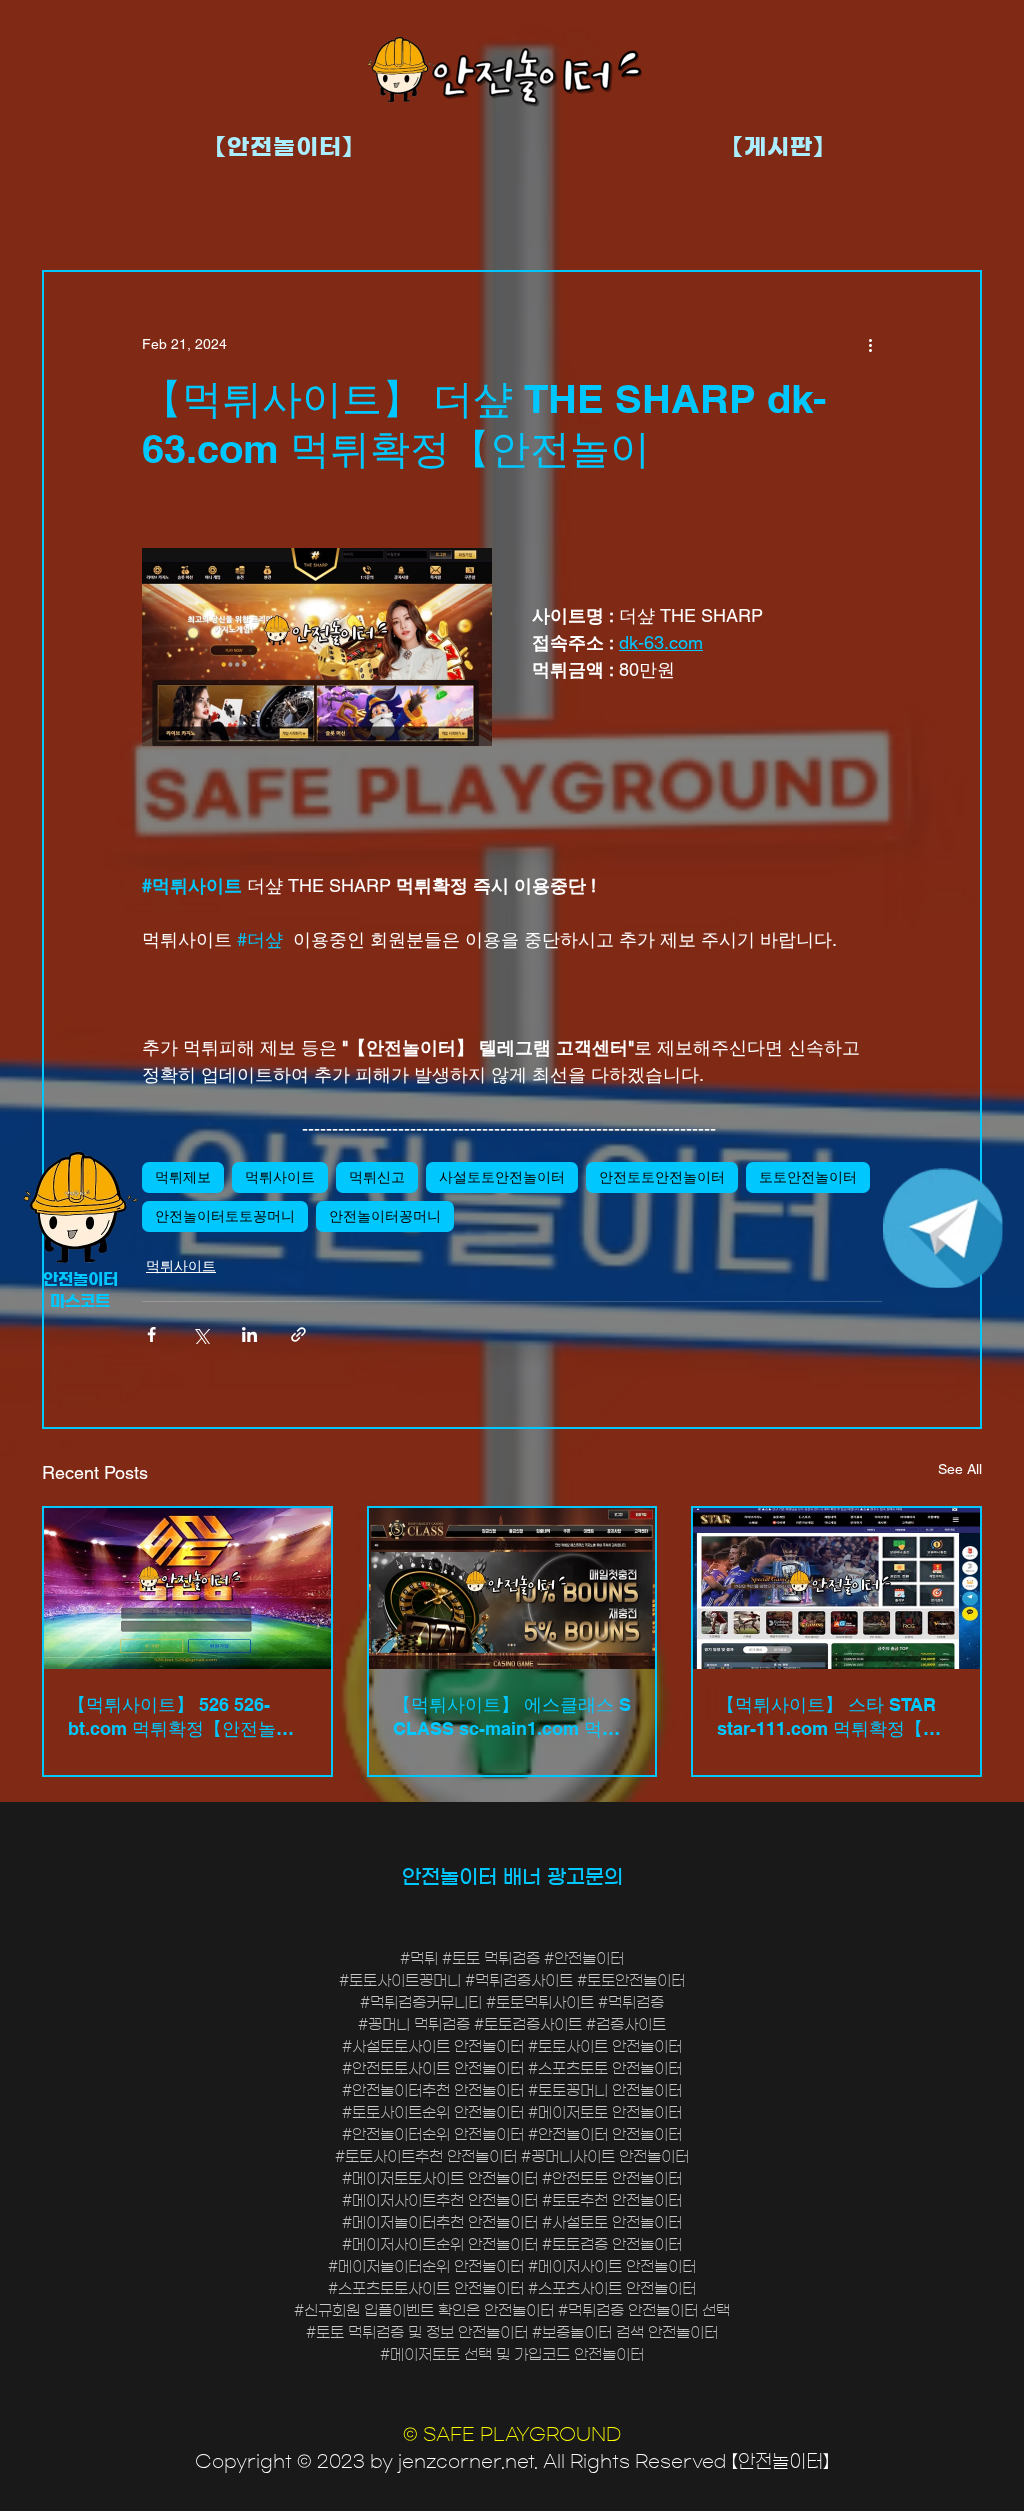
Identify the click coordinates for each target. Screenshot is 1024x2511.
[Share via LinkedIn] (249, 1334)
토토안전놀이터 (808, 1177)
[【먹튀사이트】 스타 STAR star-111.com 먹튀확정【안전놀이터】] (836, 1588)
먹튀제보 (183, 1177)
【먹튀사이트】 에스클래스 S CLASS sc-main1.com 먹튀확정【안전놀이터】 (512, 1717)
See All (960, 1469)
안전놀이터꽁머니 (385, 1216)
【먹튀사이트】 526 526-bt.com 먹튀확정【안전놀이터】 (181, 1717)
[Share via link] (298, 1334)
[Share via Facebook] (151, 1334)
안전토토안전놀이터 (662, 1177)
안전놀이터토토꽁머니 (225, 1216)
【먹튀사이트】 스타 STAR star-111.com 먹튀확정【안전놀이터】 (829, 1717)
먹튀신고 (377, 1177)
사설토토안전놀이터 (502, 1177)
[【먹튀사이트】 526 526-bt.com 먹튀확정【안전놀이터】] (187, 1588)
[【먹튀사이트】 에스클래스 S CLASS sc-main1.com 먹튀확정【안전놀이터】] (512, 1588)
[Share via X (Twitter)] (200, 1334)
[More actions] (870, 344)
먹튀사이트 (280, 1177)
